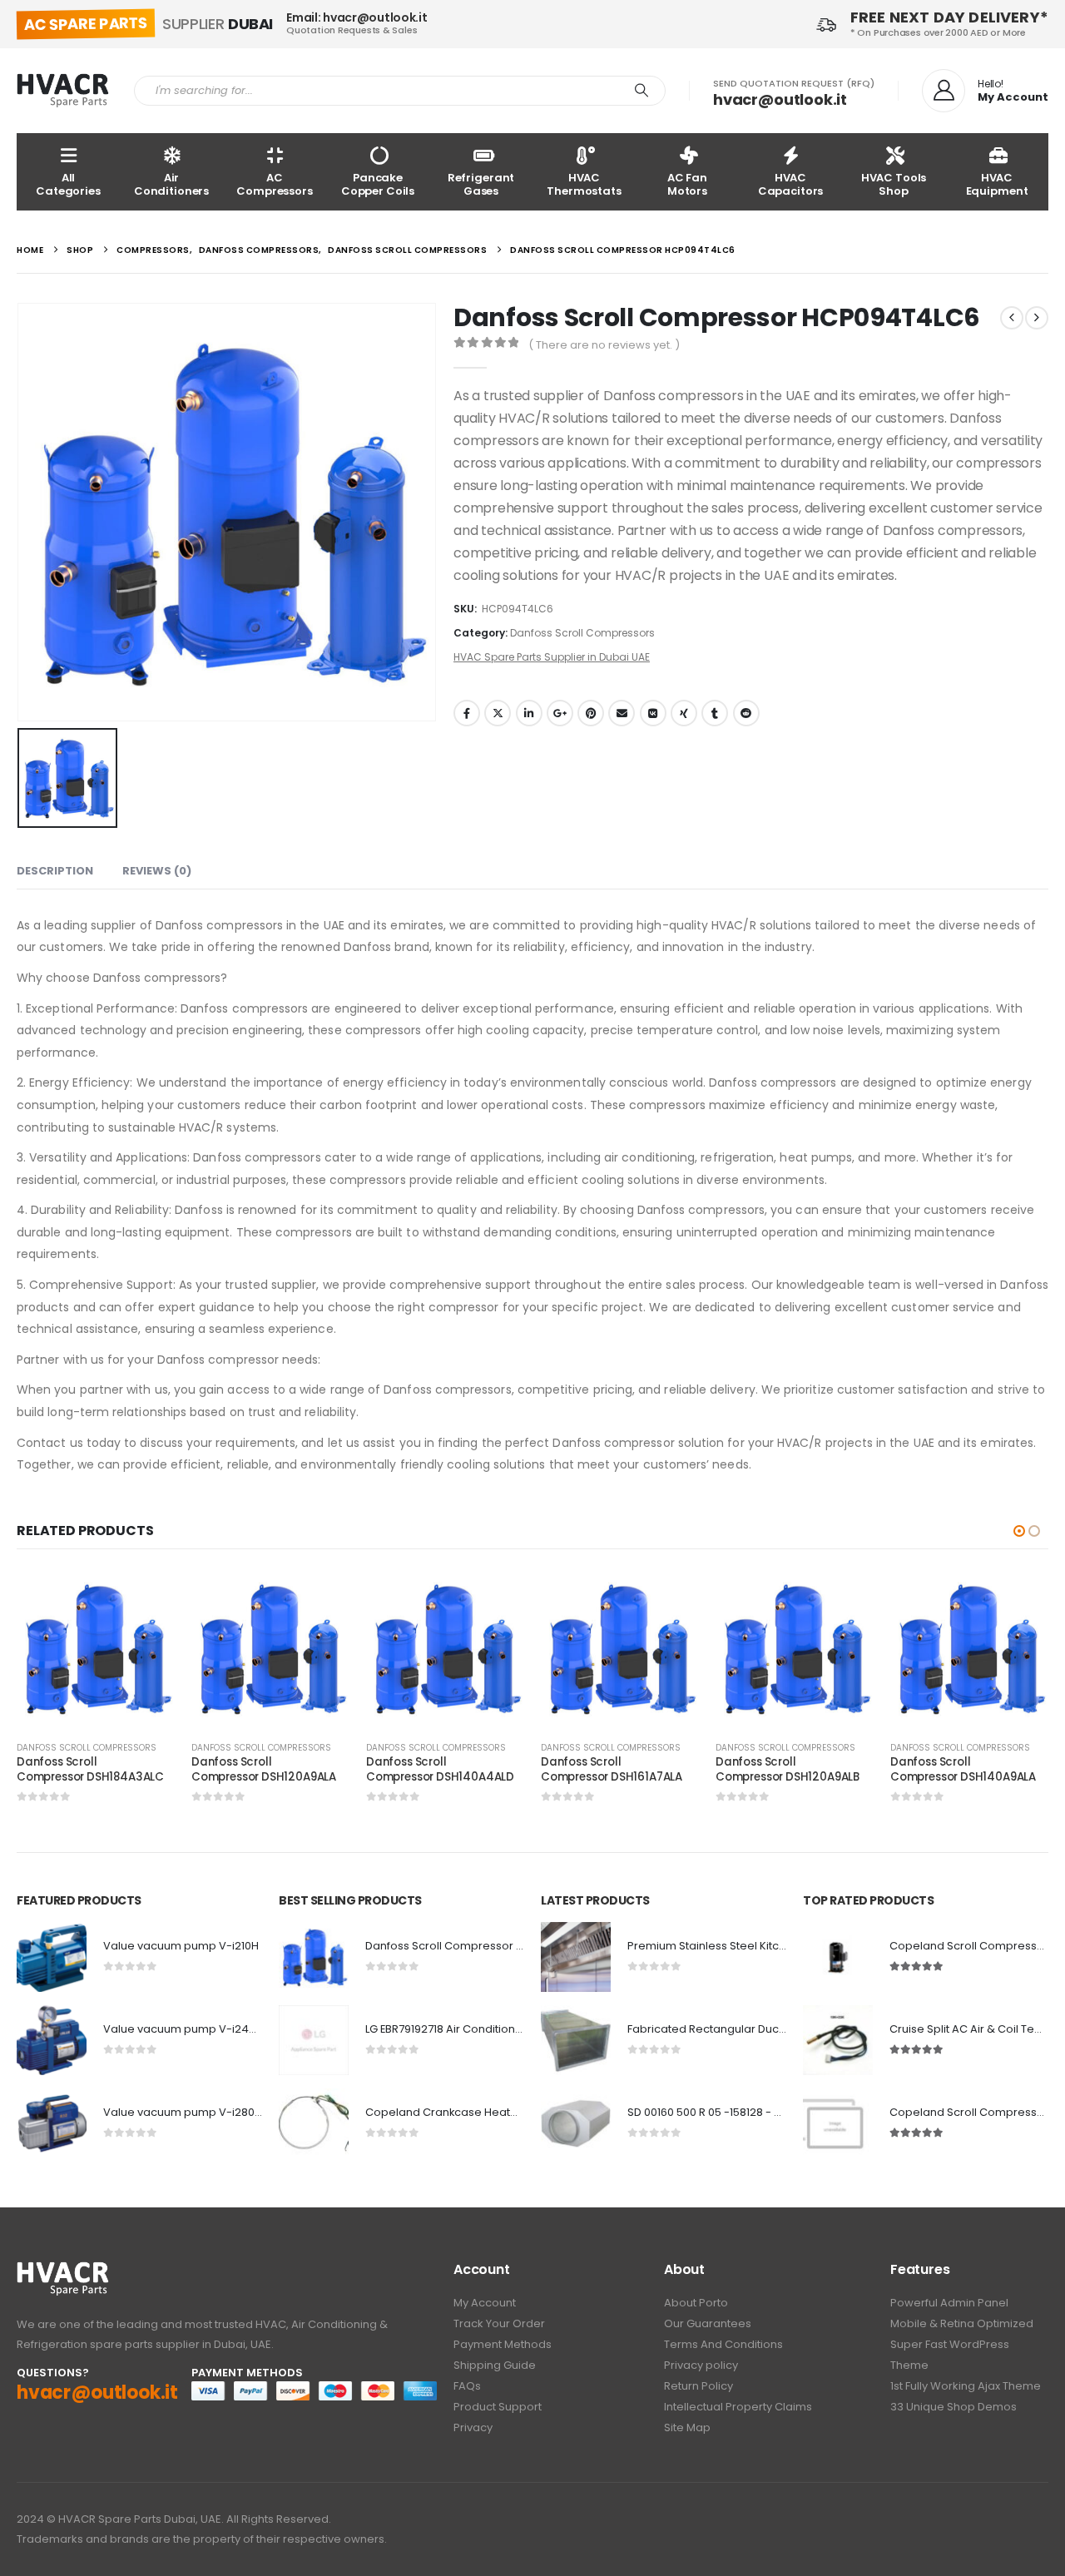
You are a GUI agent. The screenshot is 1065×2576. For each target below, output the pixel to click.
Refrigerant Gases (481, 184)
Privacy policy (701, 2365)
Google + (560, 713)
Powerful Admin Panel (949, 2303)
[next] (1037, 318)
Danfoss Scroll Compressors (582, 633)
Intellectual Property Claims (738, 2407)
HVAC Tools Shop (894, 184)
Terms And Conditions (723, 2344)
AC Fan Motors (687, 184)
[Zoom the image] (63, 2270)
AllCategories (68, 184)
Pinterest (591, 713)
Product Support (498, 2407)
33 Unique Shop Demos (954, 2407)
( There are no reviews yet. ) (604, 345)
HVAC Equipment (997, 184)
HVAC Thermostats (584, 184)
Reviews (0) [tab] (157, 871)
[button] (1019, 1531)
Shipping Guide (495, 2365)
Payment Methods (503, 2344)
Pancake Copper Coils (378, 184)
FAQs (467, 2386)
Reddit (746, 713)
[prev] (1012, 318)
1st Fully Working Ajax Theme (966, 2386)
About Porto (696, 2303)
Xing (684, 713)
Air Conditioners (171, 184)
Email (622, 713)
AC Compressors (275, 184)
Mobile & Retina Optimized (962, 2323)
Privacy (473, 2427)
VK (653, 713)
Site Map (687, 2427)
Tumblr (715, 713)
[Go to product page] (96, 1648)
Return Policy (698, 2386)
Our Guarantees (708, 2323)
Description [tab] (55, 871)
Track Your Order (499, 2323)
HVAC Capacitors (791, 184)
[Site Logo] (63, 91)
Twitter (498, 713)
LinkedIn (529, 713)
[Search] (641, 91)
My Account (485, 2303)
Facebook (467, 713)
